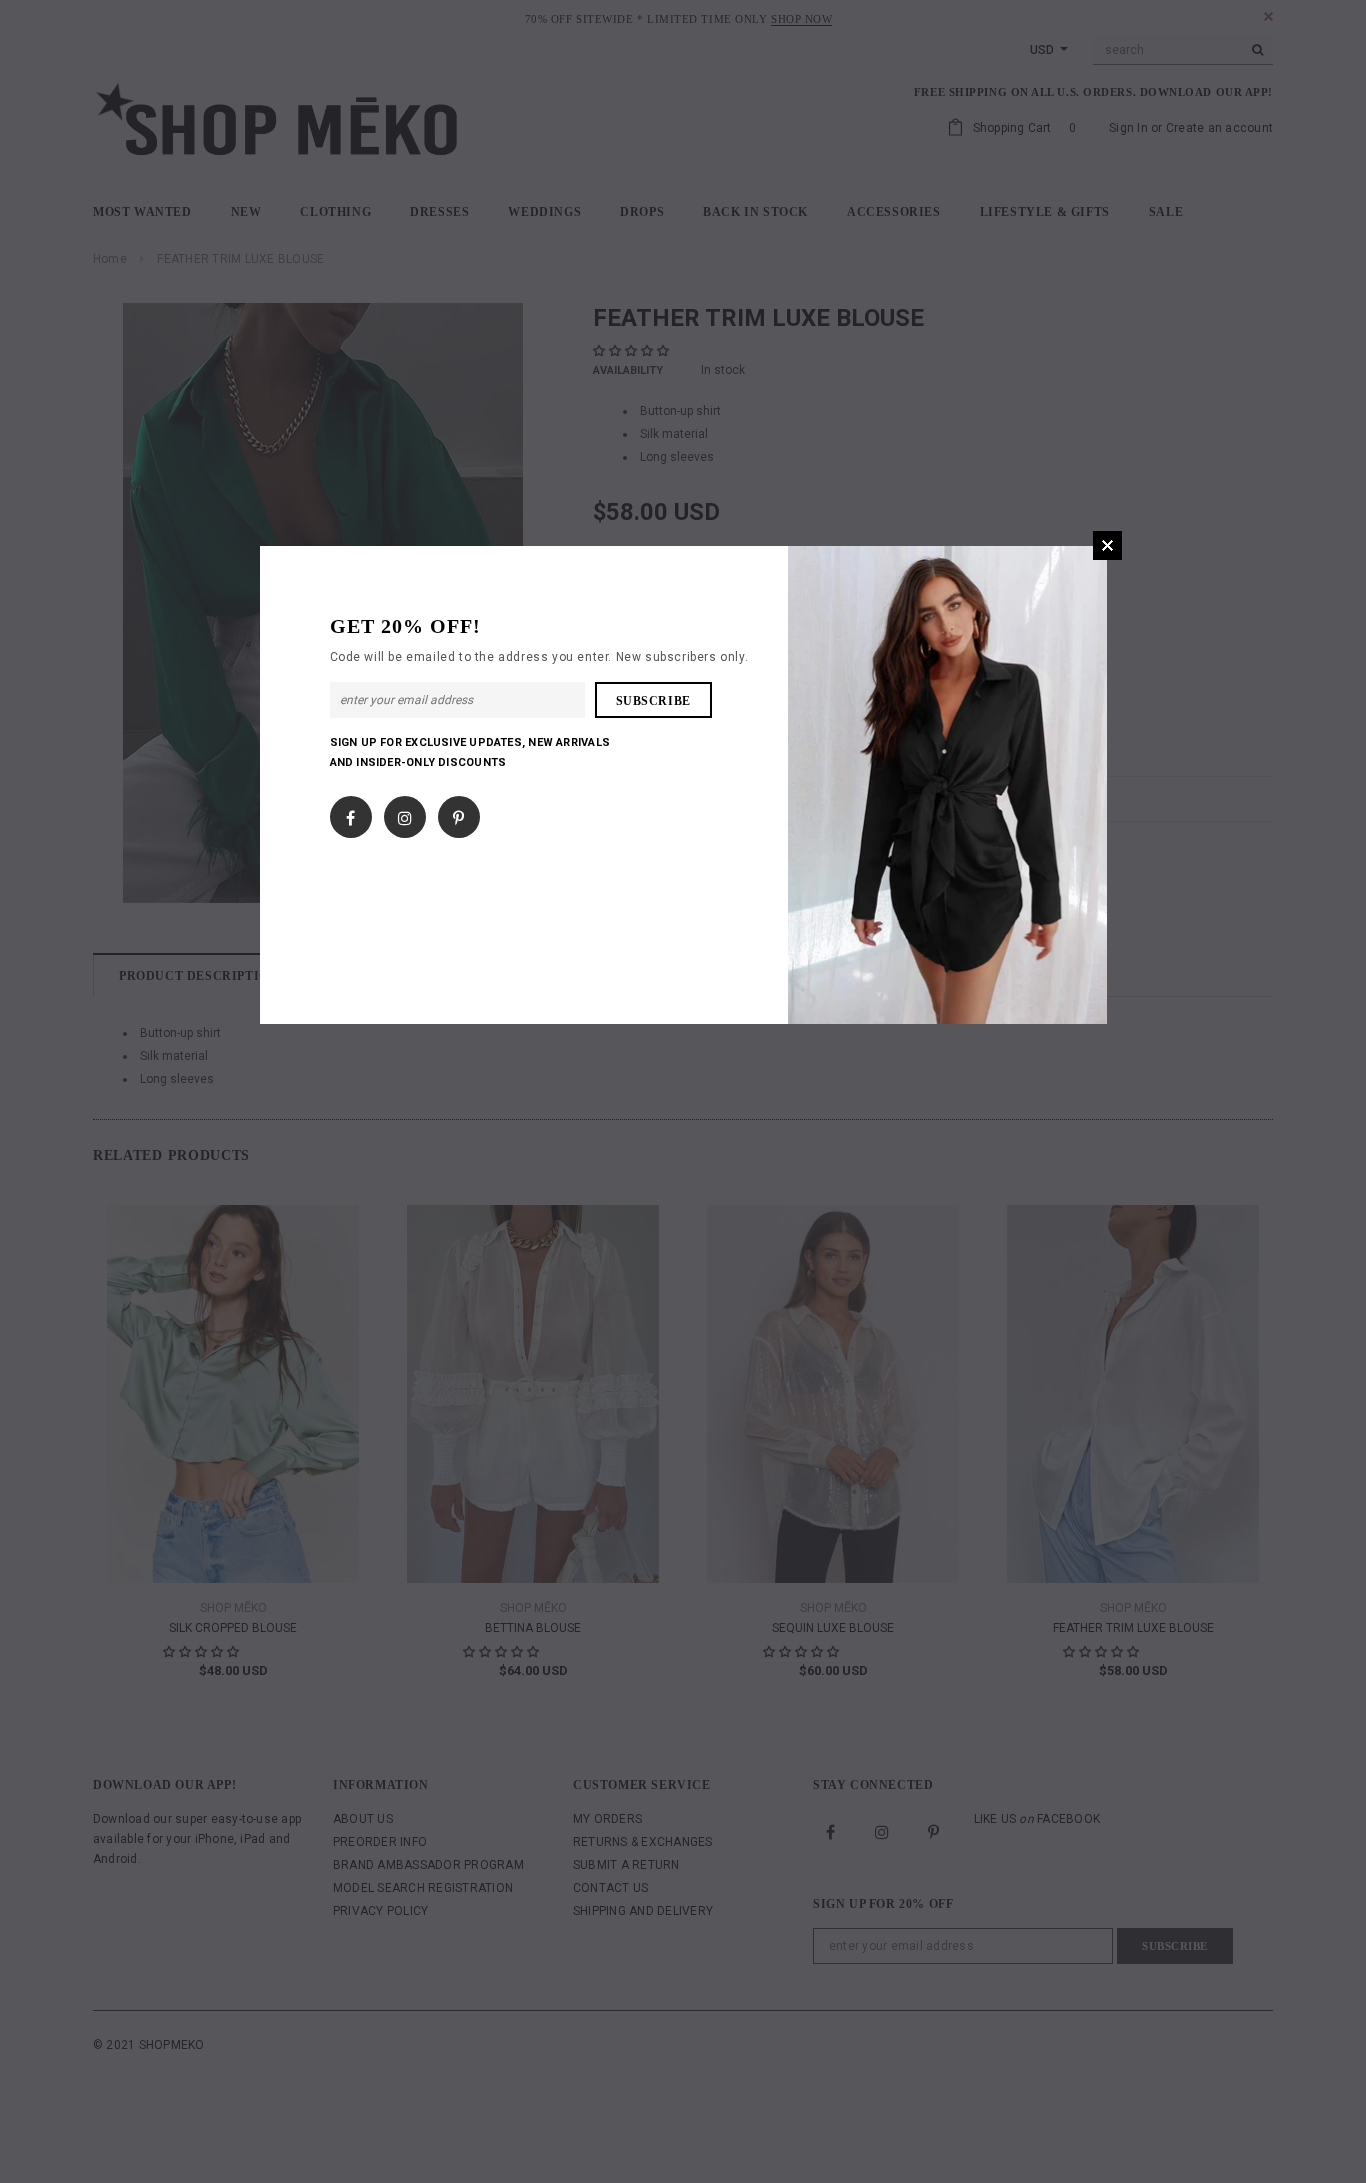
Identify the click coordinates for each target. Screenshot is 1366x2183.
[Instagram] (405, 813)
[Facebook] (350, 813)
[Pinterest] (458, 813)
